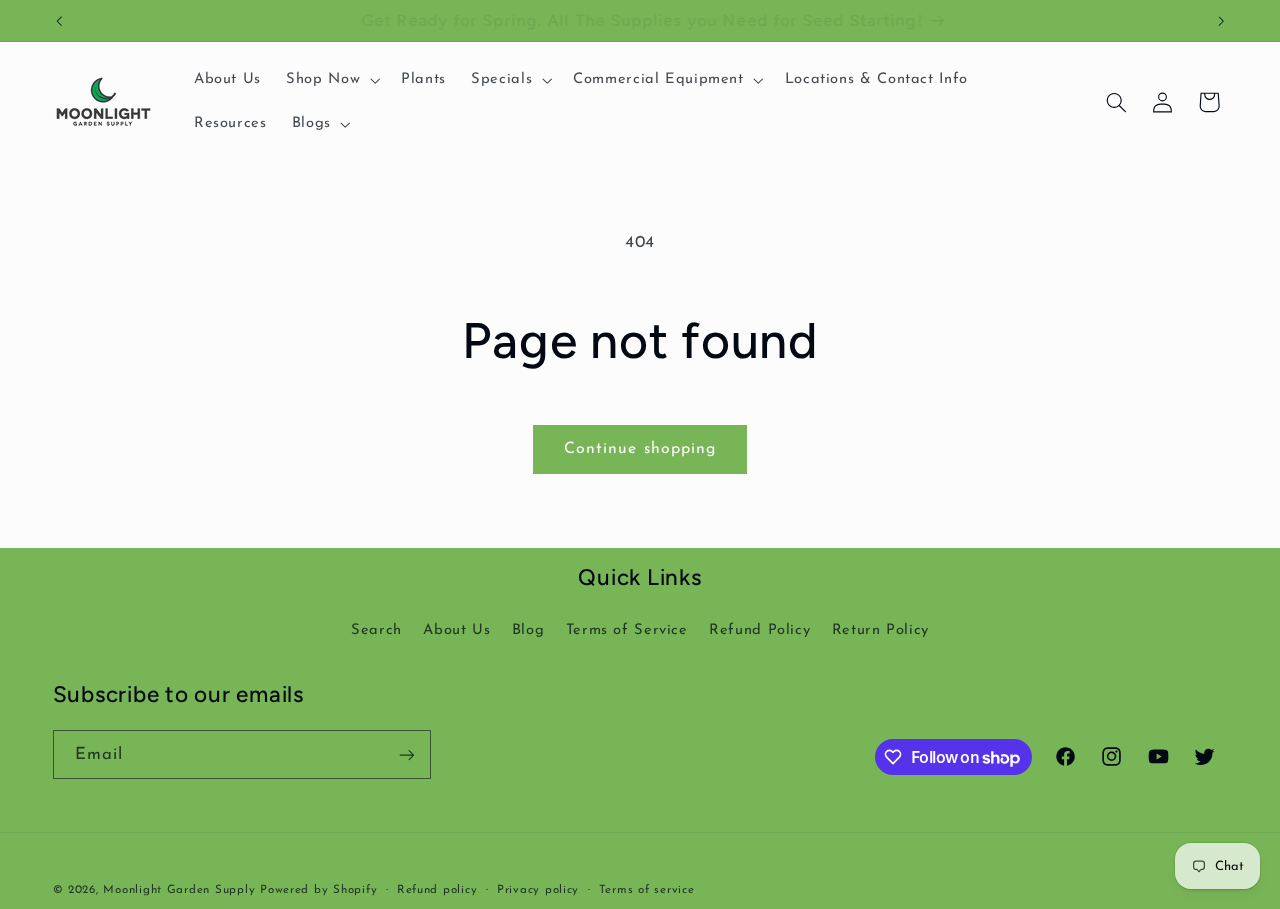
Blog (528, 630)
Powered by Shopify (318, 890)
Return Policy (880, 630)
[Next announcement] (1221, 21)
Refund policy (437, 890)
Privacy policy (538, 890)
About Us (456, 630)
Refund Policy (759, 630)
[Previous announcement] (59, 21)
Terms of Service (627, 630)
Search (376, 630)
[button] (331, 80)
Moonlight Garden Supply (181, 890)
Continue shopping (640, 449)
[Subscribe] (406, 754)
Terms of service (647, 890)
